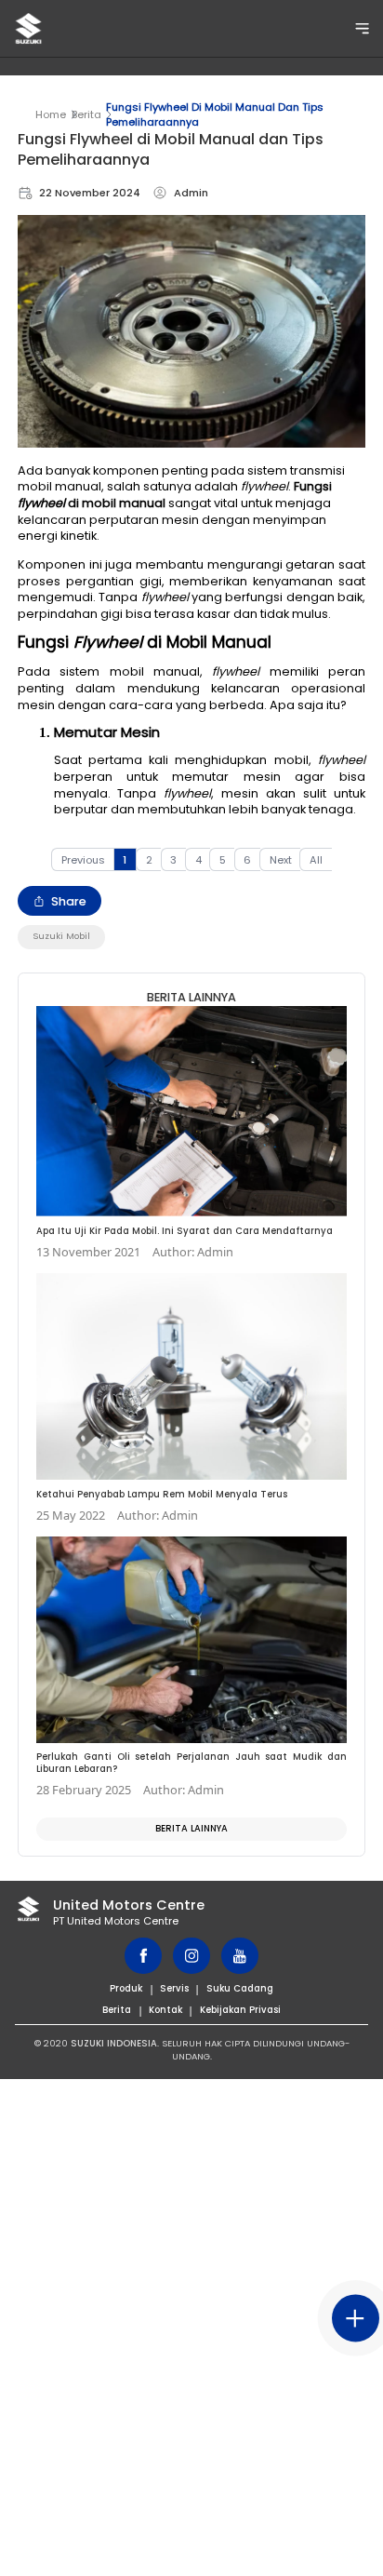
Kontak (165, 2010)
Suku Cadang (240, 1988)
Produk (126, 1988)
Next (281, 860)
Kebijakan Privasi (240, 2010)
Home (51, 114)
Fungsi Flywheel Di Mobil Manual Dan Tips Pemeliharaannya (215, 114)
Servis (174, 1988)
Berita (86, 114)
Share (69, 901)
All (316, 860)
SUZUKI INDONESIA (114, 2043)
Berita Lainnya (191, 1828)
